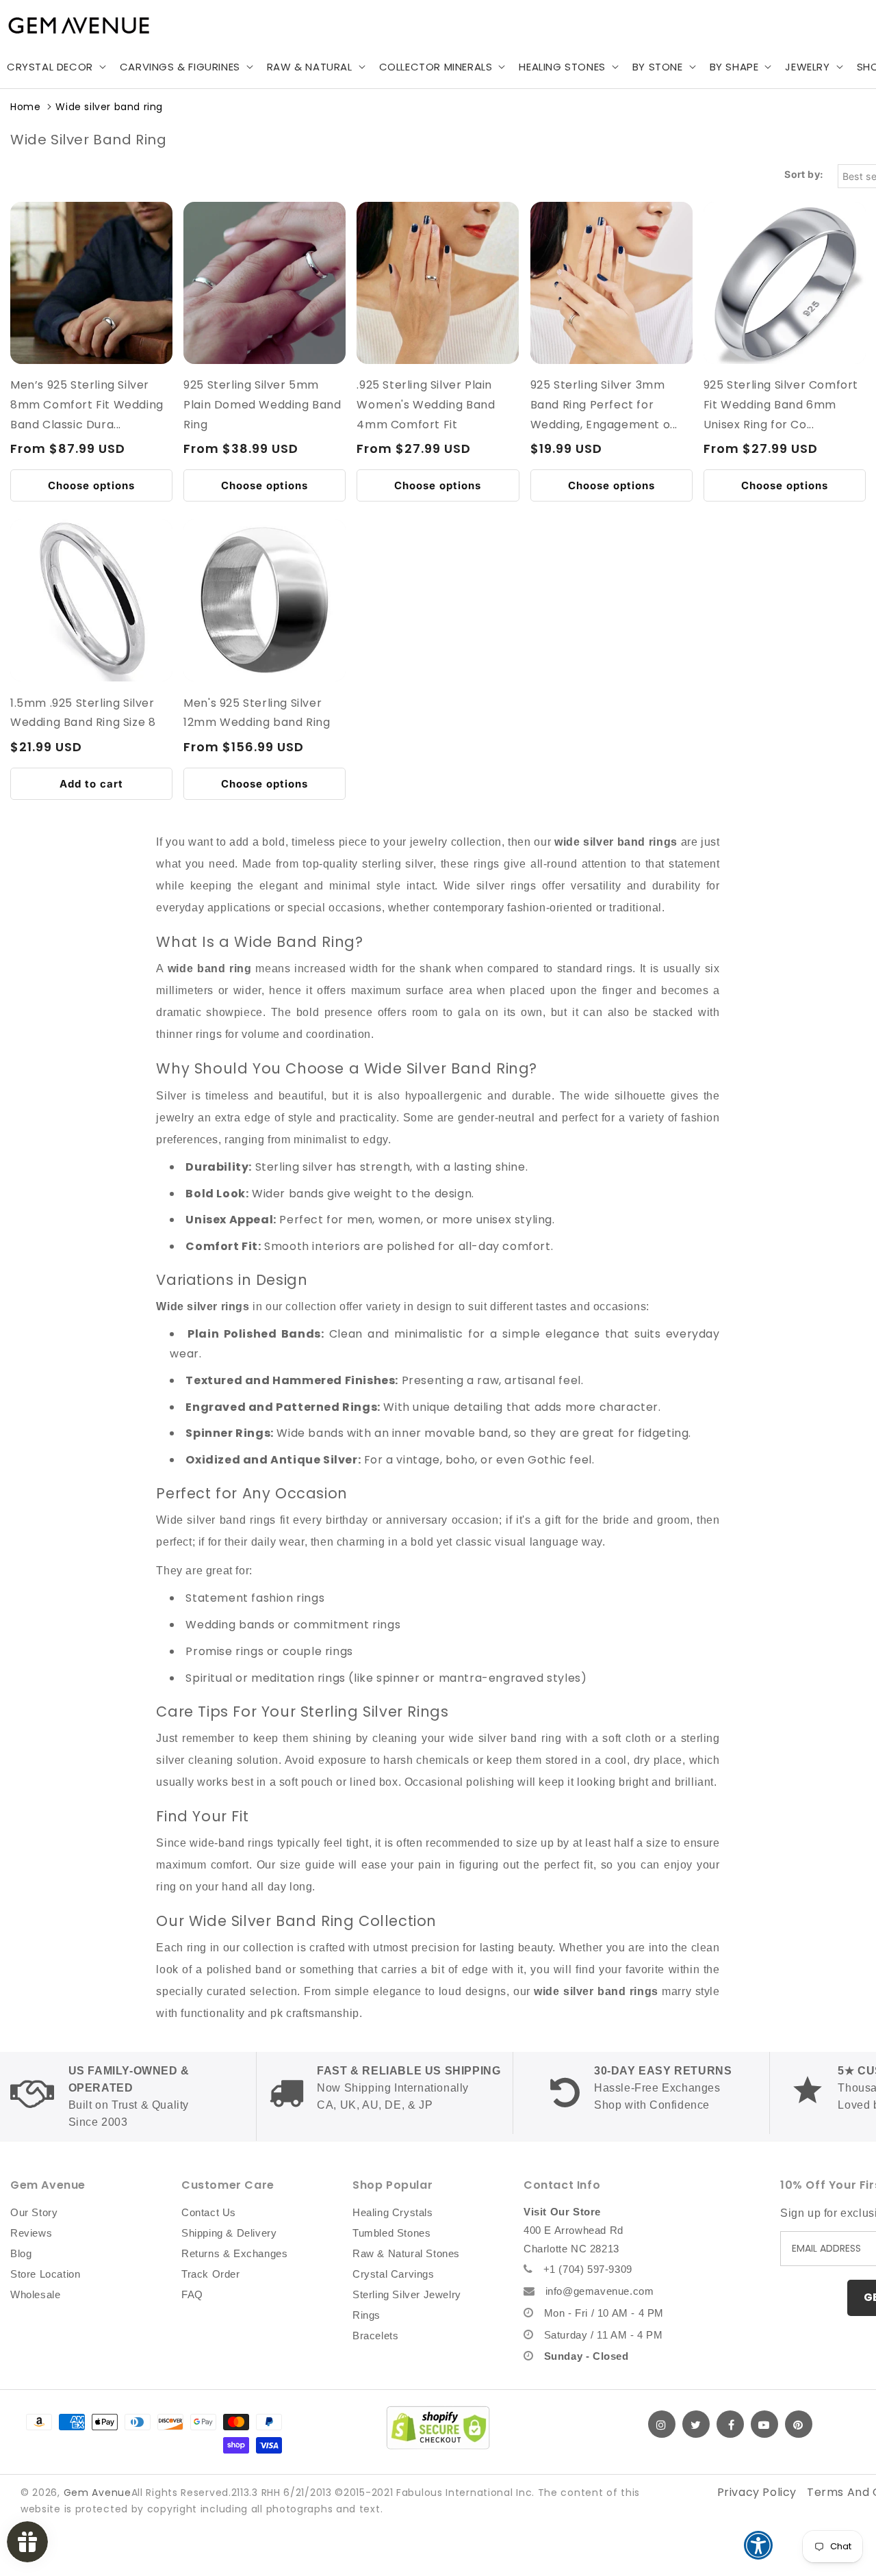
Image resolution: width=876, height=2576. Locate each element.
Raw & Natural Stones (406, 2253)
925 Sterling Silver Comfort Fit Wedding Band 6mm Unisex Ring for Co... (781, 405)
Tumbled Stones (391, 2233)
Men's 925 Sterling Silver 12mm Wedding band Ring (257, 713)
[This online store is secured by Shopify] (438, 2428)
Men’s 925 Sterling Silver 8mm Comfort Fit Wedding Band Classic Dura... (87, 405)
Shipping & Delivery (229, 2233)
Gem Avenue (98, 2493)
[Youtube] (764, 2424)
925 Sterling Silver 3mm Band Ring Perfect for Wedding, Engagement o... (604, 405)
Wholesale (35, 2294)
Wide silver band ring (109, 107)
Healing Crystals (393, 2212)
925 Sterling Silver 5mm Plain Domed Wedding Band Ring (262, 405)
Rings (366, 2315)
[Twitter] (696, 2424)
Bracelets (375, 2336)
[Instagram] (662, 2424)
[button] (185, 67)
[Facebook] (730, 2424)
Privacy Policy (757, 2492)
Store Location (45, 2274)
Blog (21, 2253)
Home (25, 107)
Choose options (91, 485)
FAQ (192, 2294)
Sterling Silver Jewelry (407, 2294)
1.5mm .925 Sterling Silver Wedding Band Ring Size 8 (83, 713)
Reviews (31, 2233)
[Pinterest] (799, 2424)
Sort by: (804, 174)
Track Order (211, 2274)
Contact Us (209, 2212)
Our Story (34, 2212)
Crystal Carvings (394, 2274)
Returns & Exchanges (234, 2253)
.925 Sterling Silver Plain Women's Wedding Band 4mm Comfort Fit (426, 405)
